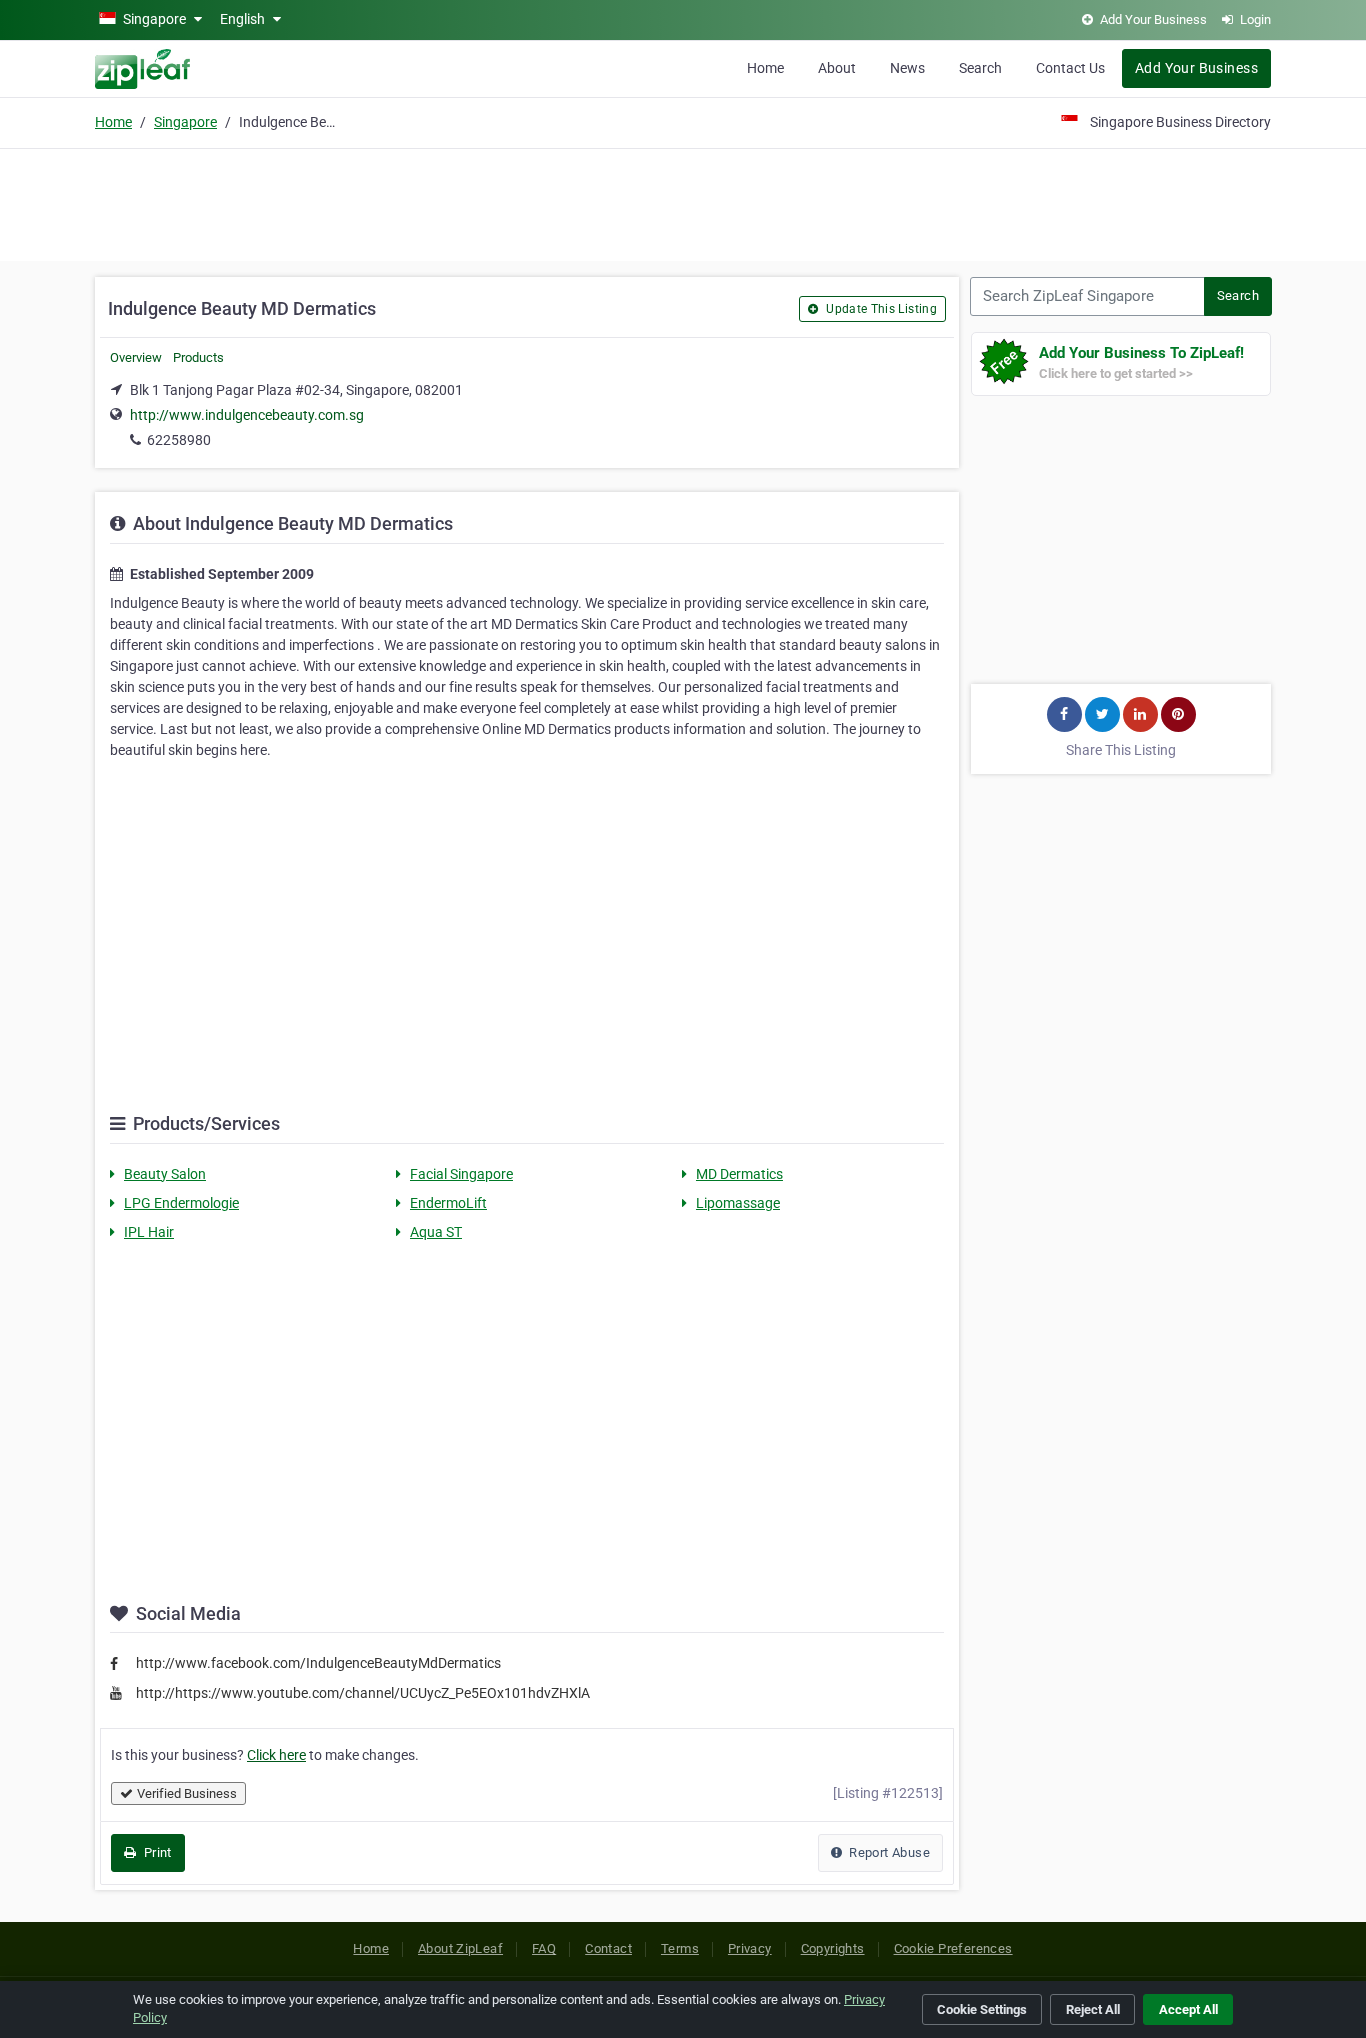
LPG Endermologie (181, 1203)
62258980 (179, 440)
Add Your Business (1196, 68)
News (907, 68)
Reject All (1093, 2009)
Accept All (1188, 2009)
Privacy (750, 1948)
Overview (136, 357)
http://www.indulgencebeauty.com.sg (247, 415)
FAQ (544, 1948)
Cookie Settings (982, 2009)
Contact (608, 1948)
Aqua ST (436, 1232)
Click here (276, 1755)
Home (765, 68)
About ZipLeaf (460, 1948)
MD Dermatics (739, 1174)
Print (155, 1852)
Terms (680, 1948)
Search (980, 68)
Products (198, 357)
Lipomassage (738, 1203)
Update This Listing (880, 309)
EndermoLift (448, 1203)
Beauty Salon (165, 1174)
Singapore (185, 122)
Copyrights (833, 1948)
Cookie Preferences (953, 1948)
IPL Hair (149, 1232)
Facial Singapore (461, 1174)
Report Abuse (888, 1852)
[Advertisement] (683, 202)
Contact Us (1070, 68)
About (837, 68)
